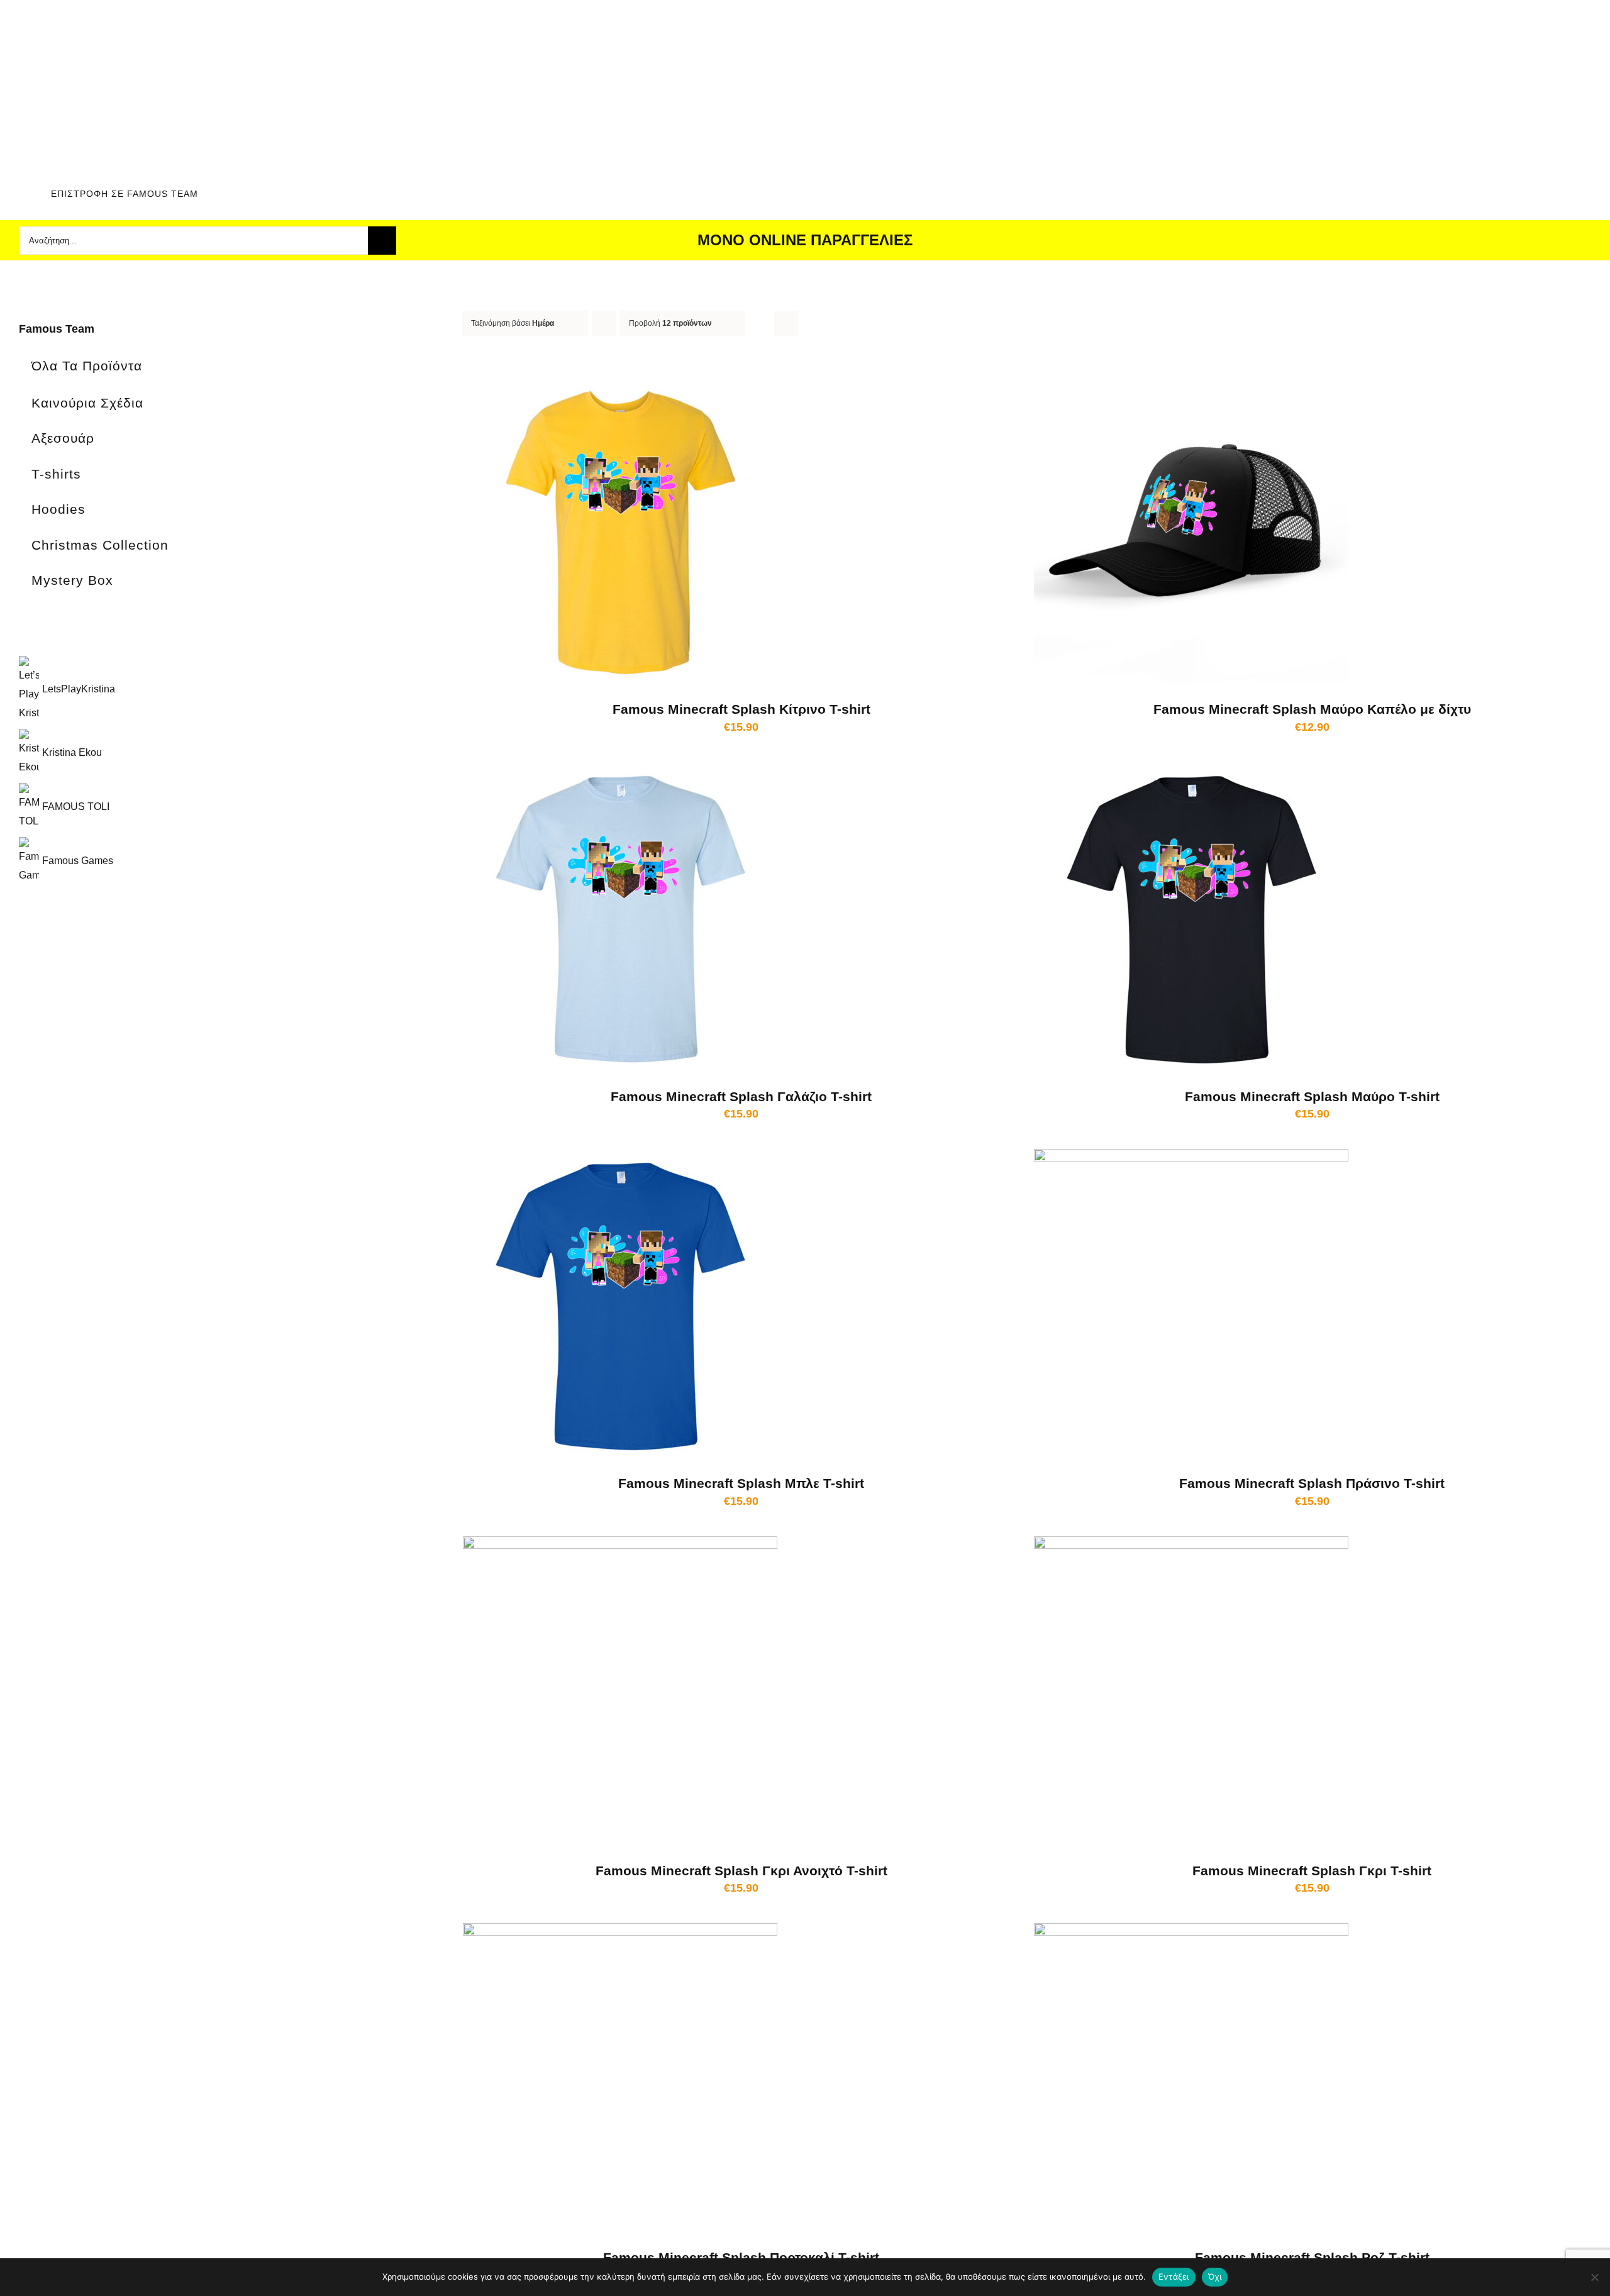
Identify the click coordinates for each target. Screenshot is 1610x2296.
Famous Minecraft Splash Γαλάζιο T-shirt (741, 1096)
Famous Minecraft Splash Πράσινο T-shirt (1312, 1483)
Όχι (1215, 2277)
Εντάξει (1174, 2277)
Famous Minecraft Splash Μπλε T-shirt (741, 1483)
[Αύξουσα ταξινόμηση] (604, 324)
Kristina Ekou (72, 752)
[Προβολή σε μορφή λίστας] (786, 324)
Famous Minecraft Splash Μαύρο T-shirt (1312, 1096)
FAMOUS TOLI (76, 807)
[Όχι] (1594, 2277)
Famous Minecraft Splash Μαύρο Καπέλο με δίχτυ (1312, 709)
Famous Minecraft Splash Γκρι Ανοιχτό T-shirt (741, 1871)
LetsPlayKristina (79, 689)
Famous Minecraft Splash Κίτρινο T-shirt (741, 709)
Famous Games (78, 861)
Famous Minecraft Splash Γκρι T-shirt (1312, 1871)
